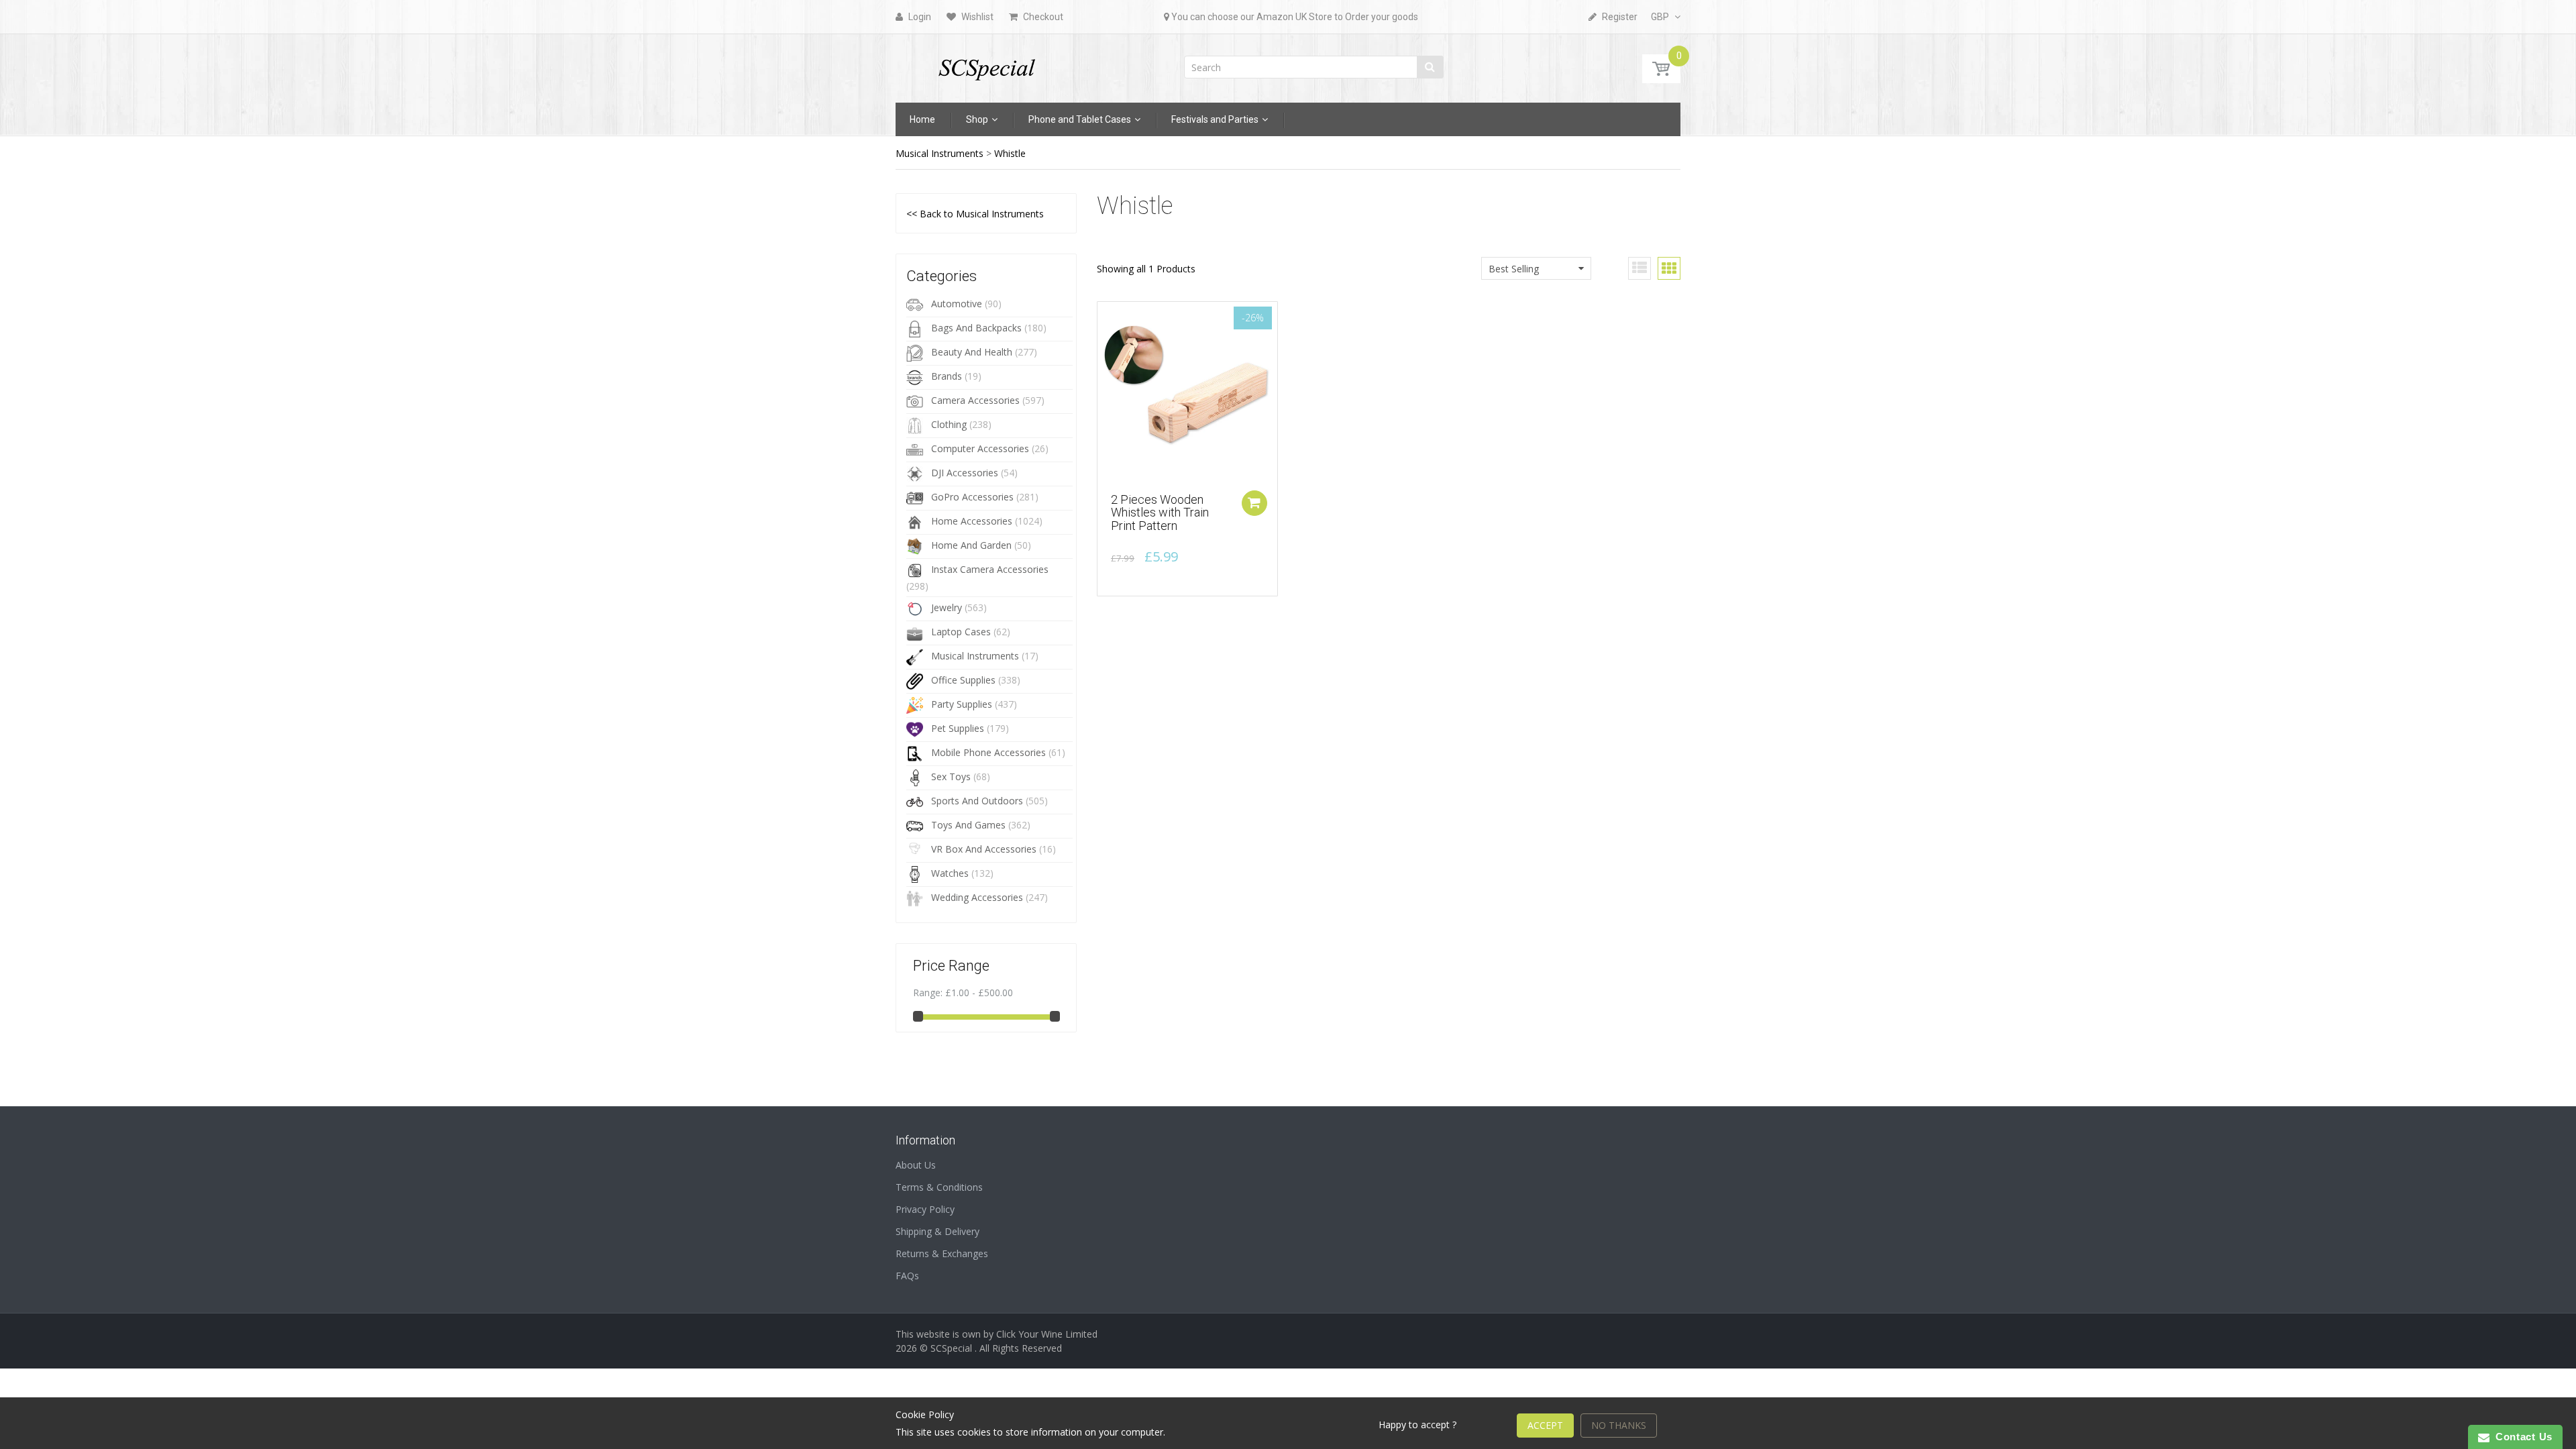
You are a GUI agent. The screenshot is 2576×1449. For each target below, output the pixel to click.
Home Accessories (972, 521)
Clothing (949, 424)
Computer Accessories (980, 448)
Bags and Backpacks (976, 328)
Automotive (957, 304)
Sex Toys (951, 776)
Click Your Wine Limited (1047, 1334)
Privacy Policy (925, 1209)
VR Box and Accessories (984, 849)
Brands (947, 376)
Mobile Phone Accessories (988, 752)
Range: (928, 992)
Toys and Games (968, 825)
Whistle (1010, 153)
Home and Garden (971, 545)
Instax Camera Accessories (990, 569)
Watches (950, 873)
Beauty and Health (972, 352)
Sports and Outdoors (977, 801)
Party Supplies (962, 704)
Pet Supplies (958, 728)
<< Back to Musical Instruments (975, 214)
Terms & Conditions (939, 1187)
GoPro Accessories (972, 497)
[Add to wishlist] (1108, 319)
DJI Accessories (965, 473)
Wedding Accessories (977, 897)
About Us (916, 1165)
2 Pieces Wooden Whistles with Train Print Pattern (1160, 513)
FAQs (907, 1276)
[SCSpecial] (986, 64)
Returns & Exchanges (942, 1253)
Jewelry (947, 607)
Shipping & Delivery (937, 1231)
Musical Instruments (940, 153)
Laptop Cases (961, 632)
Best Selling (1514, 269)
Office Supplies (963, 680)
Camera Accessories (975, 400)
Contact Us (2521, 1437)
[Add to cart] (1254, 503)
